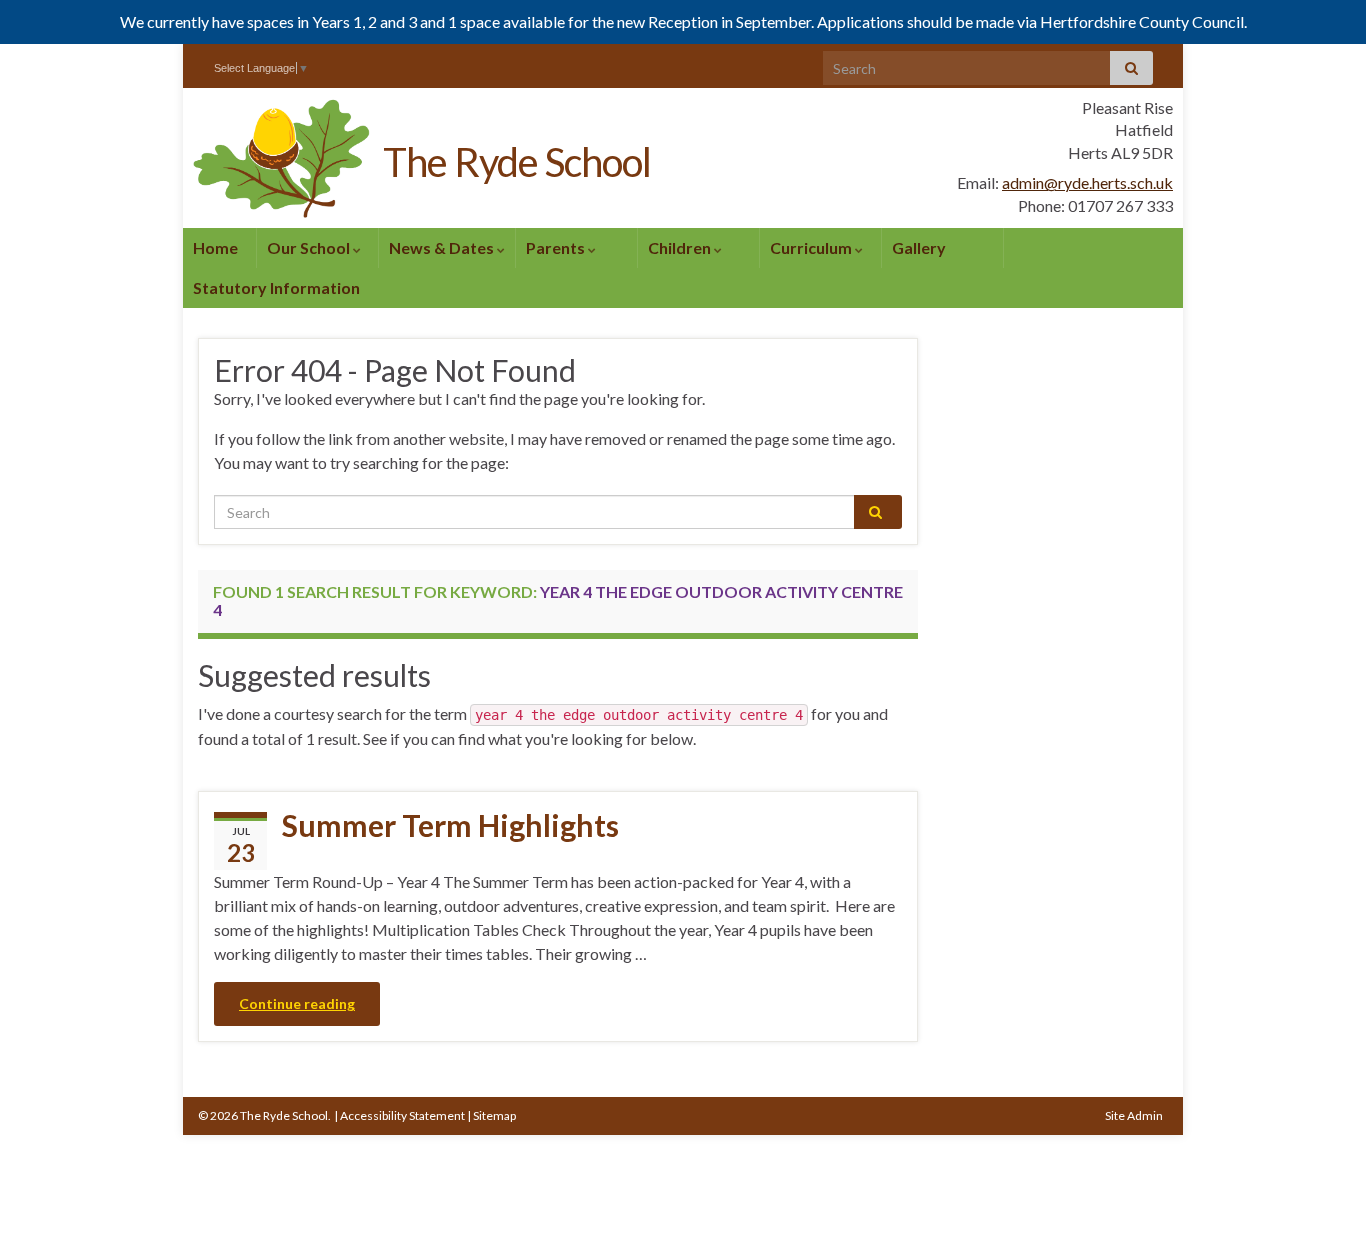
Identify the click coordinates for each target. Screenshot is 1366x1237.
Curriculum (812, 247)
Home (215, 247)
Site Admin (1134, 1115)
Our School (310, 247)
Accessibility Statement (402, 1115)
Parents (557, 247)
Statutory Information (276, 287)
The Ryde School (517, 162)
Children (681, 247)
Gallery (919, 247)
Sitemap (494, 1115)
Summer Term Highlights (450, 825)
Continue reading (297, 1003)
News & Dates (443, 247)
